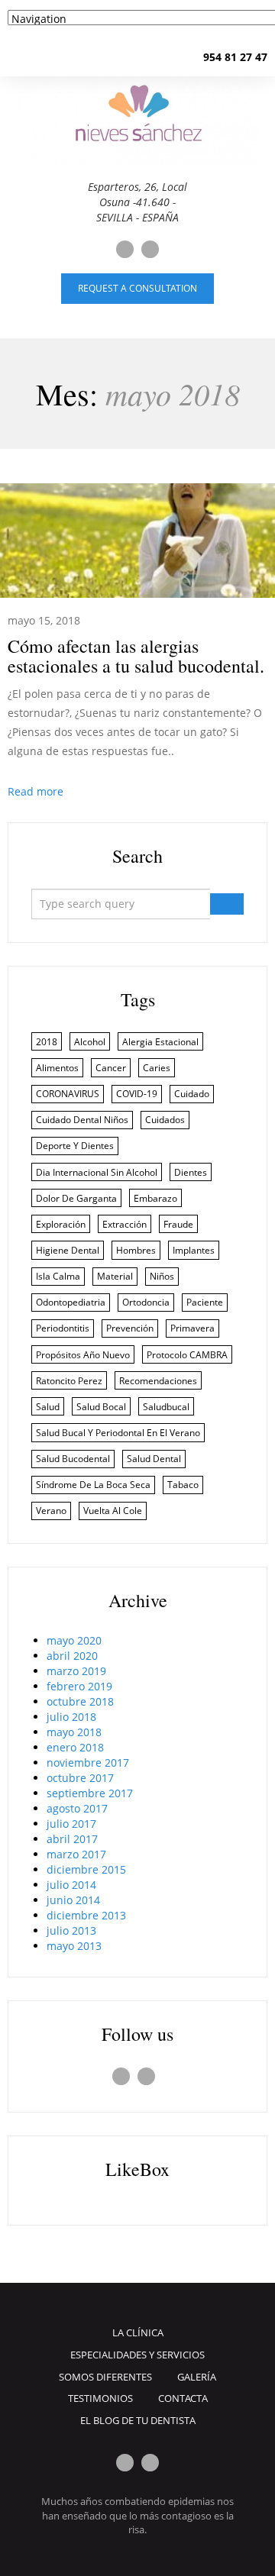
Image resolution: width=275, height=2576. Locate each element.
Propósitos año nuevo (83, 1355)
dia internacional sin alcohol (97, 1172)
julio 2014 (71, 1885)
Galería (197, 2377)
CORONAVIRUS (68, 1094)
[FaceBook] (125, 249)
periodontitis (63, 1328)
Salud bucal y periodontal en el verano (118, 1433)
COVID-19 (137, 1094)
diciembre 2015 (86, 1869)
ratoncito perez (69, 1381)
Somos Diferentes (105, 2377)
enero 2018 (75, 1747)
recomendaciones (158, 1381)
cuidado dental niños (82, 1120)
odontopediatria (71, 1302)
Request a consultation (137, 288)
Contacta (183, 2398)
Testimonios (100, 2398)
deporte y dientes (75, 1146)
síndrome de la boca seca (93, 1485)
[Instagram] (150, 249)
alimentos (57, 1068)
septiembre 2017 (90, 1793)
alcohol (90, 1042)
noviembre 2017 (88, 1763)
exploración (61, 1224)
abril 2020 (72, 1656)
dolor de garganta (76, 1198)
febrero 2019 (79, 1686)
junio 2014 (73, 1900)
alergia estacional (160, 1042)
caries (157, 1068)
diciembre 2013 (86, 1915)
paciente (205, 1302)
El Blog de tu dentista (138, 2420)
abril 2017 (72, 1839)
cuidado (192, 1094)
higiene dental (68, 1250)
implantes (194, 1250)
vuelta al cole (113, 1511)
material (115, 1276)
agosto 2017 (77, 1808)
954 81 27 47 (235, 57)
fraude (178, 1224)
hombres (136, 1250)
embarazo (155, 1198)
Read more (36, 791)
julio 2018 (71, 1717)
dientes (191, 1172)
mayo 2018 (74, 1732)
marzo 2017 (76, 1854)
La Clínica (138, 2332)
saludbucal (166, 1407)
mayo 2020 (74, 1640)
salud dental (154, 1459)
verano (51, 1511)
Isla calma (58, 1276)
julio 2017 (71, 1824)
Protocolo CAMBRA (187, 1355)
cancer (111, 1068)
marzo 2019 (76, 1671)
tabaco (183, 1485)
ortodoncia (146, 1302)
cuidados (165, 1120)
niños (162, 1276)
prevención (130, 1328)
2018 (47, 1042)
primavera (192, 1328)
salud (48, 1407)
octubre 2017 (80, 1778)
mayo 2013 (74, 1946)
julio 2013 (71, 1930)
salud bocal (101, 1407)
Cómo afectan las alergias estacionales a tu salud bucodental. (136, 656)
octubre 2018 (80, 1701)
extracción (125, 1224)
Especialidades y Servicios (137, 2355)
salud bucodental (73, 1459)
